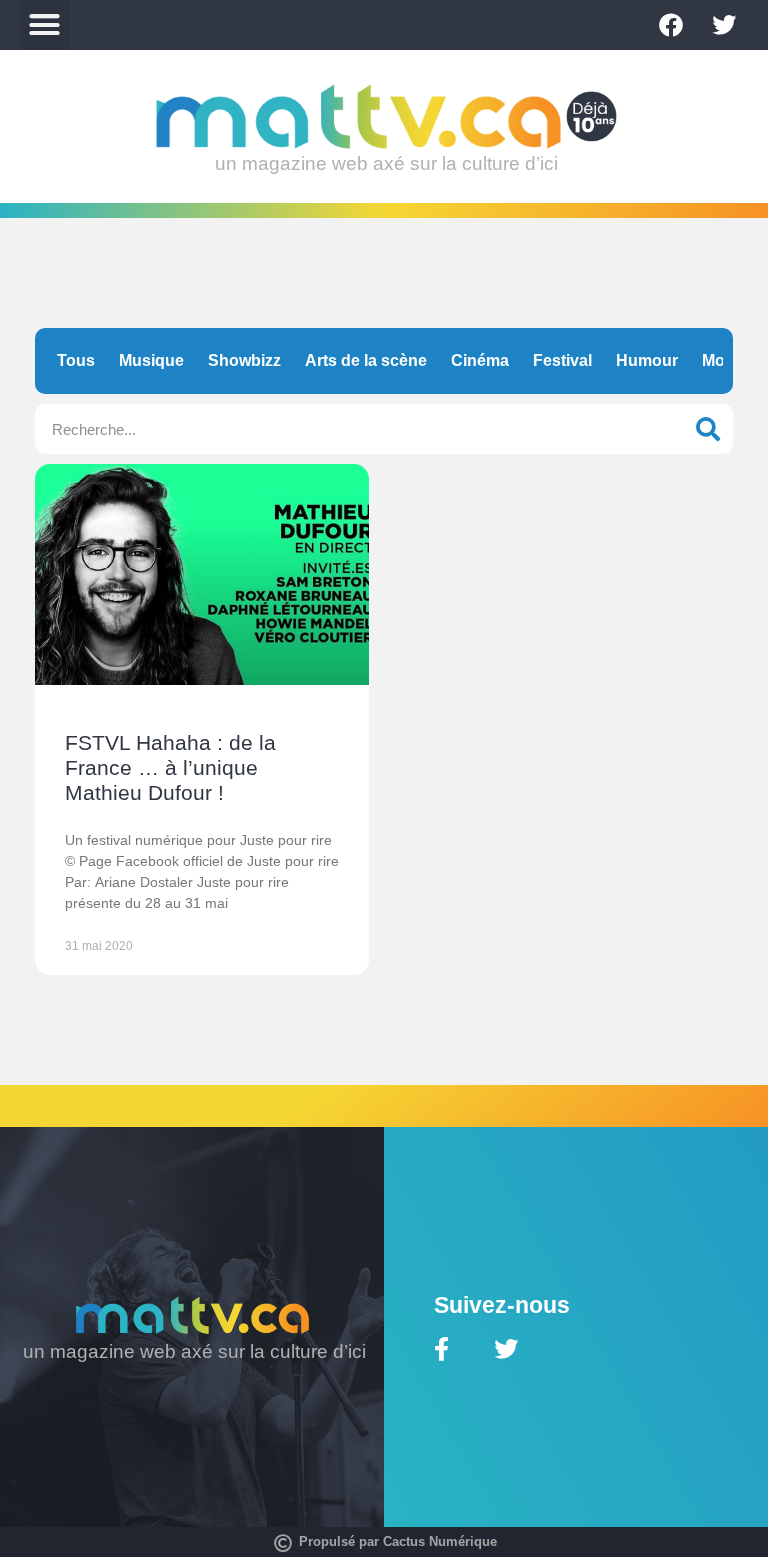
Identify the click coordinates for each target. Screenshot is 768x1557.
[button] (45, 25)
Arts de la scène (366, 360)
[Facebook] (671, 25)
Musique (151, 360)
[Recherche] (708, 429)
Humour (647, 360)
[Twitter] (724, 25)
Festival (562, 360)
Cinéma (480, 360)
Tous (76, 360)
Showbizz (244, 360)
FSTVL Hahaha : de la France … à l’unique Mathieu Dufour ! (170, 767)
